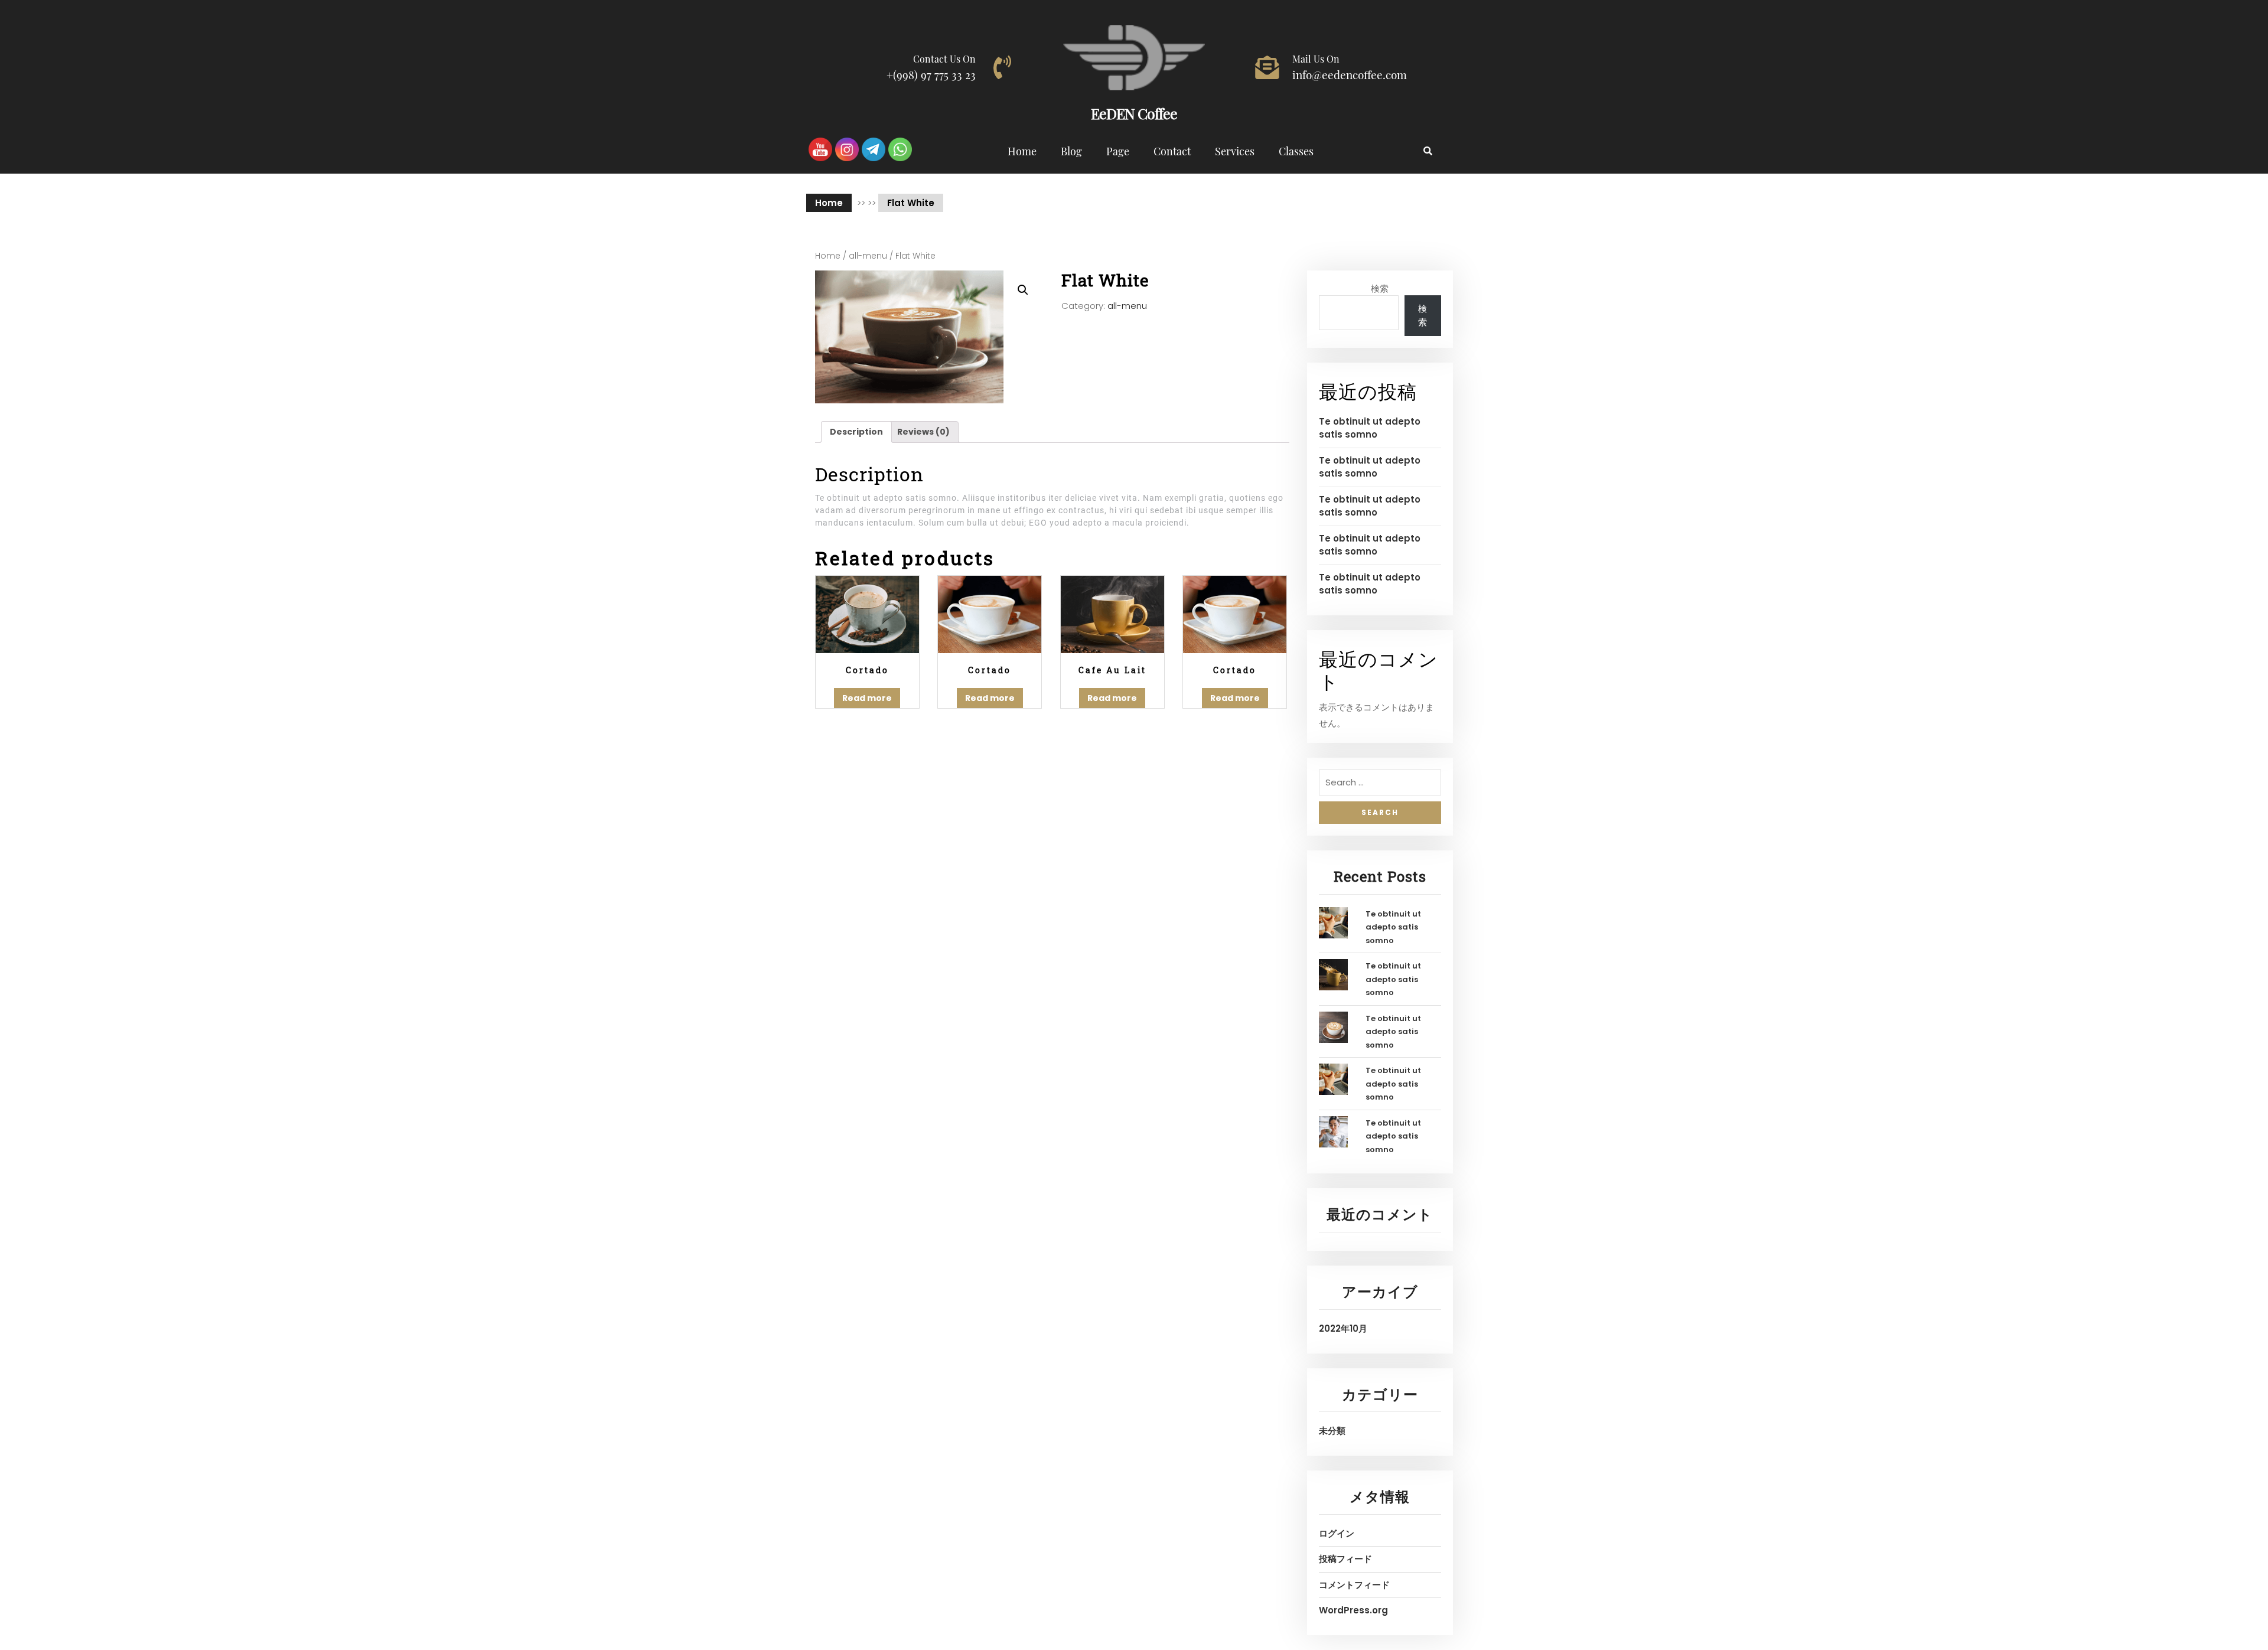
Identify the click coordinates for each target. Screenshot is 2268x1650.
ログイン (1337, 1533)
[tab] (856, 432)
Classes (1296, 151)
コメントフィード (1354, 1585)
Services (1235, 151)
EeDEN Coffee (1134, 113)
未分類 (1332, 1431)
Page (1118, 151)
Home (1022, 151)
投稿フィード (1345, 1559)
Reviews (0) (923, 432)
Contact (1172, 151)
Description (856, 432)
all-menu (868, 256)
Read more (867, 698)
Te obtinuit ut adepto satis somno (1370, 428)
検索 (1380, 288)
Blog (1071, 151)
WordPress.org (1353, 1610)
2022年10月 (1343, 1328)
